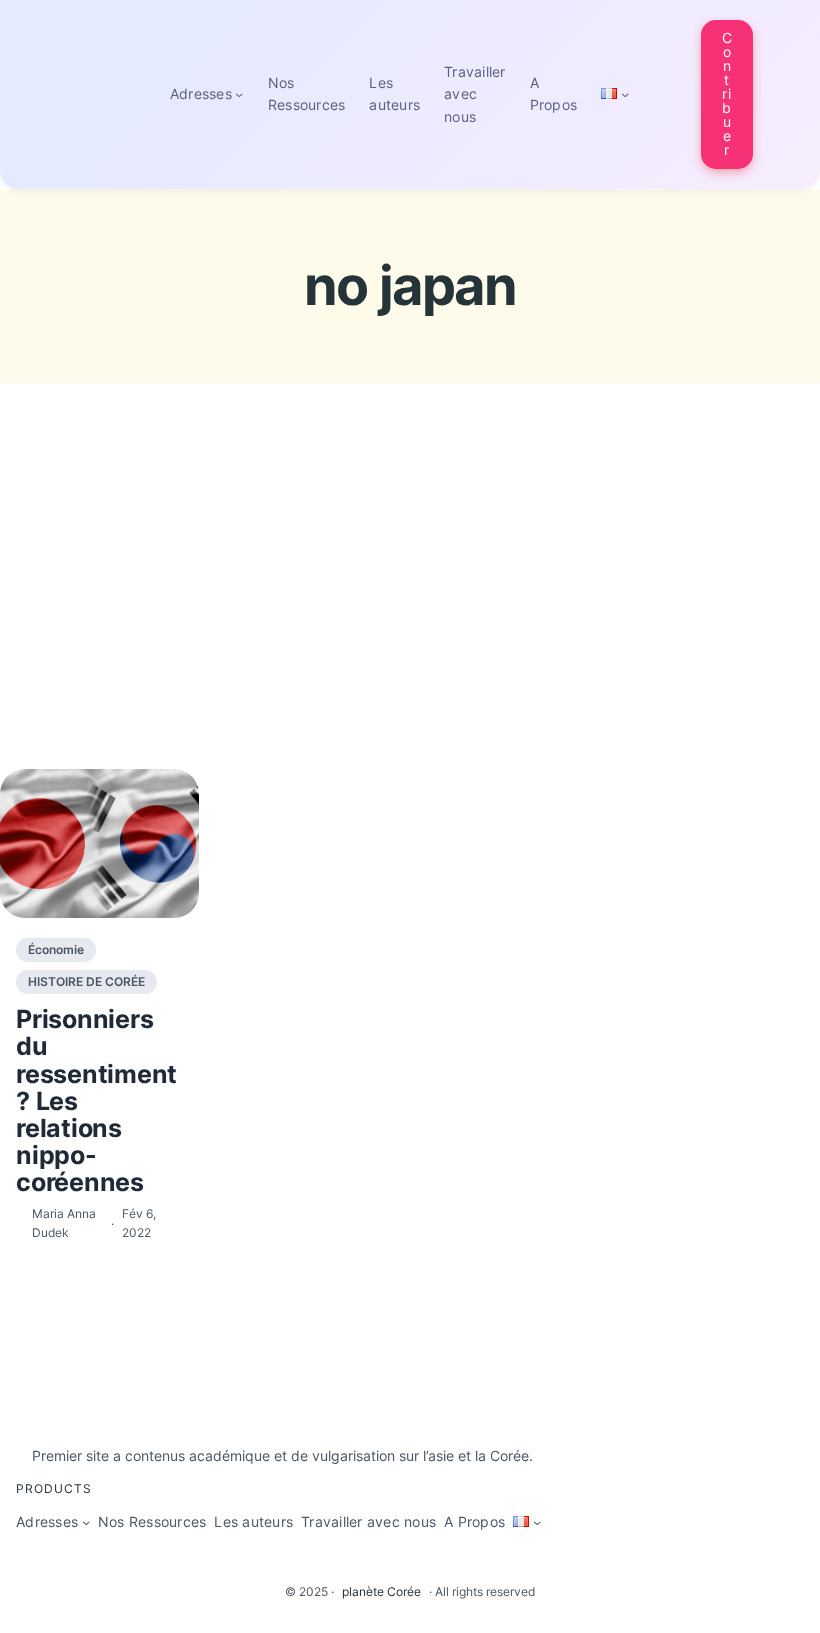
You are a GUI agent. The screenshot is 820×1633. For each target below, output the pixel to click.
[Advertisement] (410, 613)
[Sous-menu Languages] (625, 94)
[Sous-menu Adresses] (239, 94)
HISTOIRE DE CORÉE (86, 981)
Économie (56, 949)
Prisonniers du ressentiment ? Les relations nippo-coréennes (96, 1100)
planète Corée (381, 1591)
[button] (727, 94)
